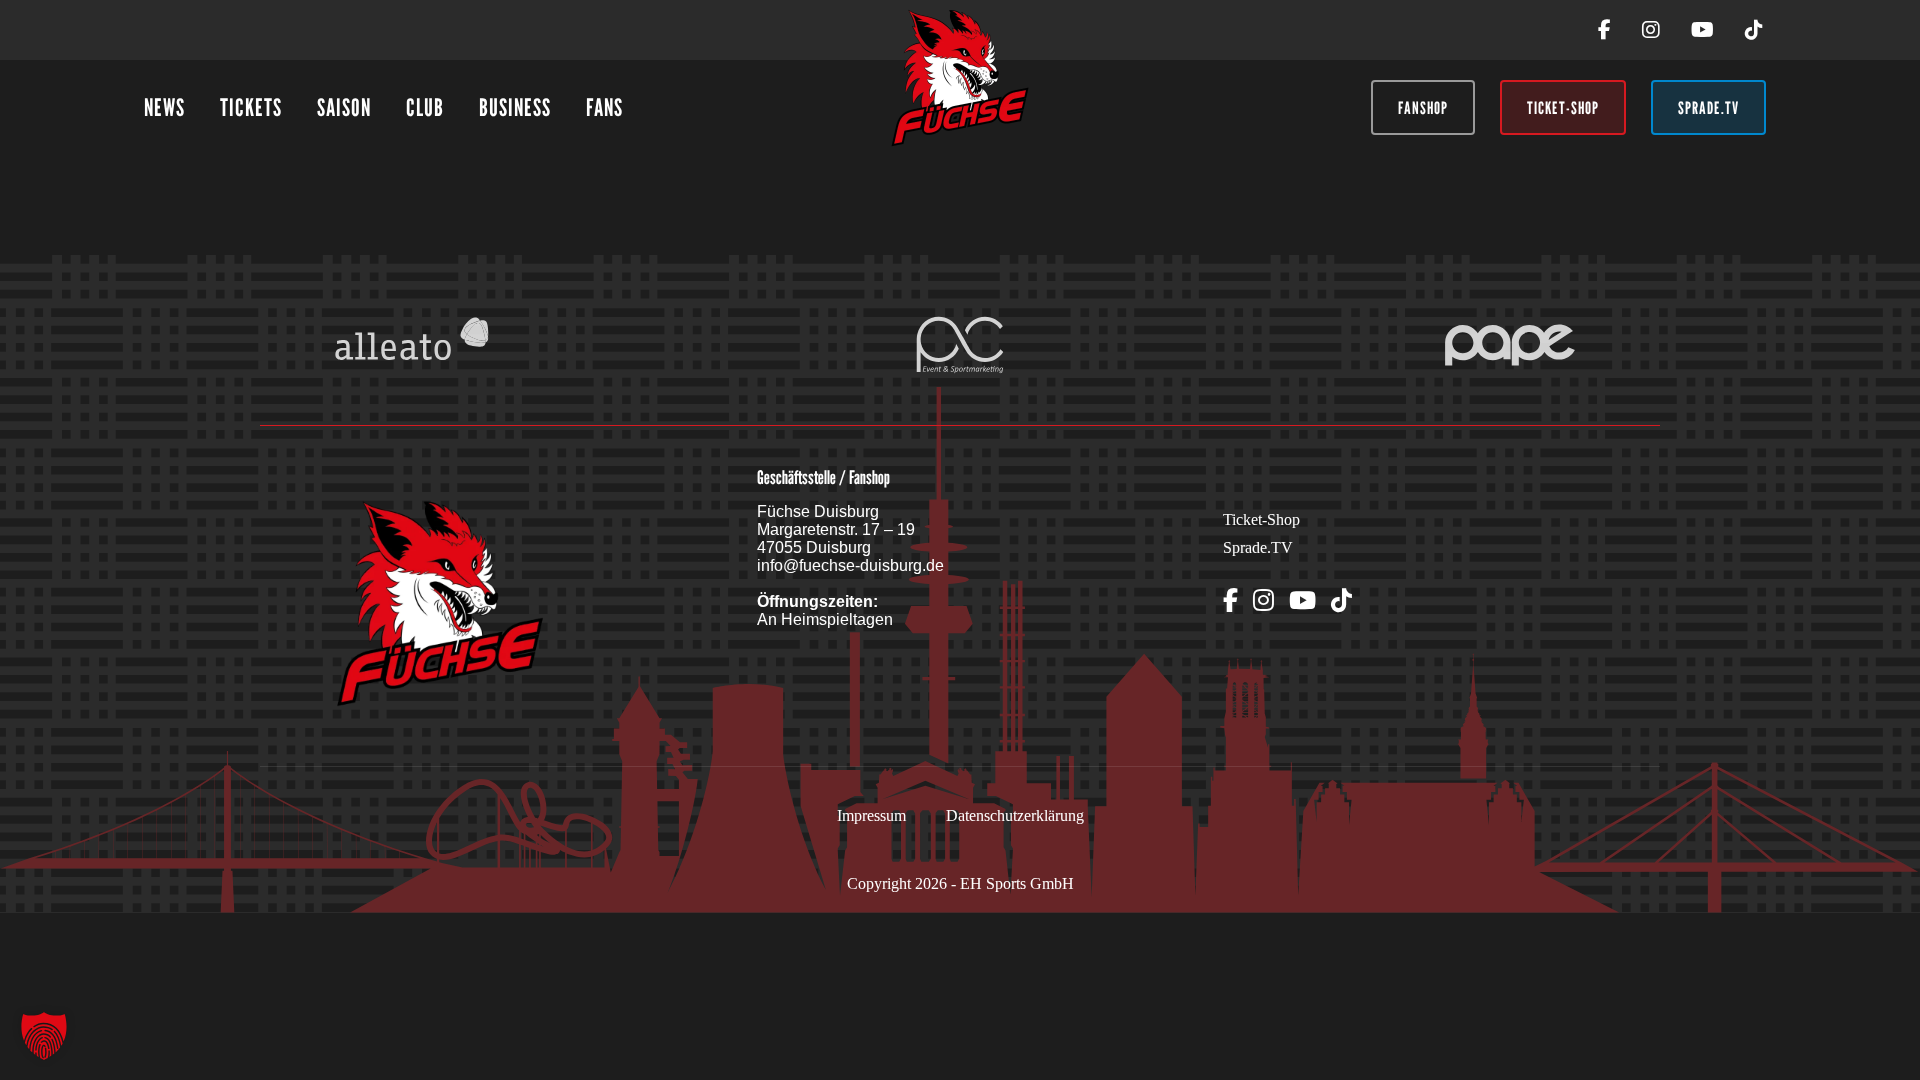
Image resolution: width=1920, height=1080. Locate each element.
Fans (604, 107)
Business (515, 107)
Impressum (871, 815)
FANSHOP (1423, 108)
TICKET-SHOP (1563, 108)
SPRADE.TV (1708, 108)
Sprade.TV (1258, 547)
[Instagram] (1651, 30)
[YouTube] (1702, 30)
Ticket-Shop (1261, 519)
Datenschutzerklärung (1015, 815)
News (164, 107)
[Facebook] (1604, 30)
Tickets (251, 107)
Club (425, 107)
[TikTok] (1754, 30)
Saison (344, 107)
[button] (44, 1036)
